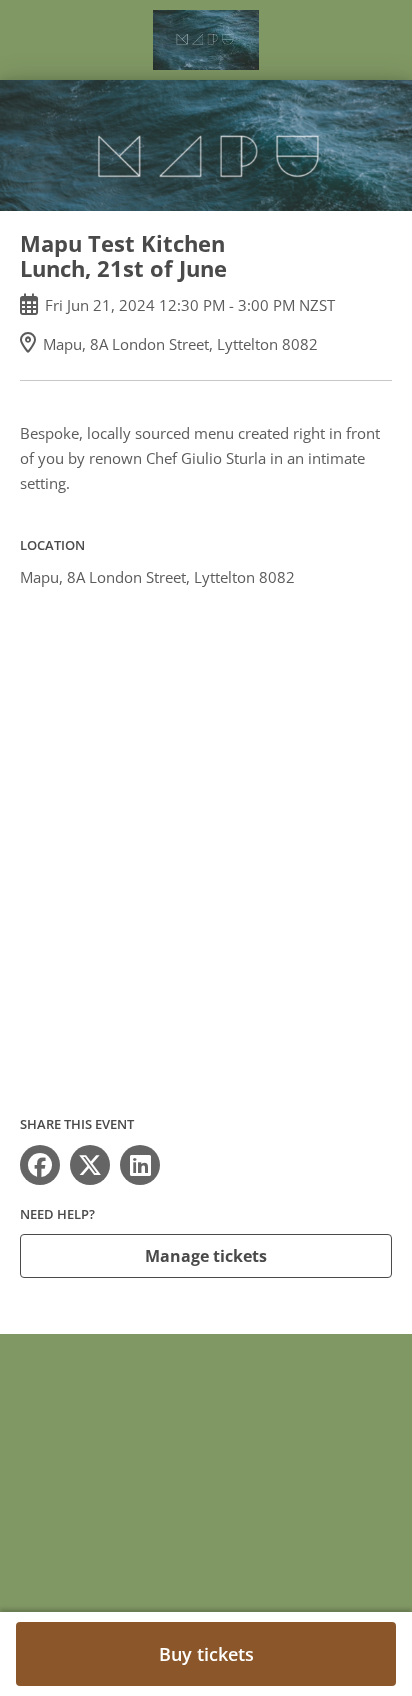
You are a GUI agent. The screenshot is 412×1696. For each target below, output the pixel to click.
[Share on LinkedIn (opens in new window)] (140, 1165)
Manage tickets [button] (206, 1256)
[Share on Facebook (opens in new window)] (40, 1165)
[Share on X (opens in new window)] (90, 1165)
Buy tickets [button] (206, 1654)
